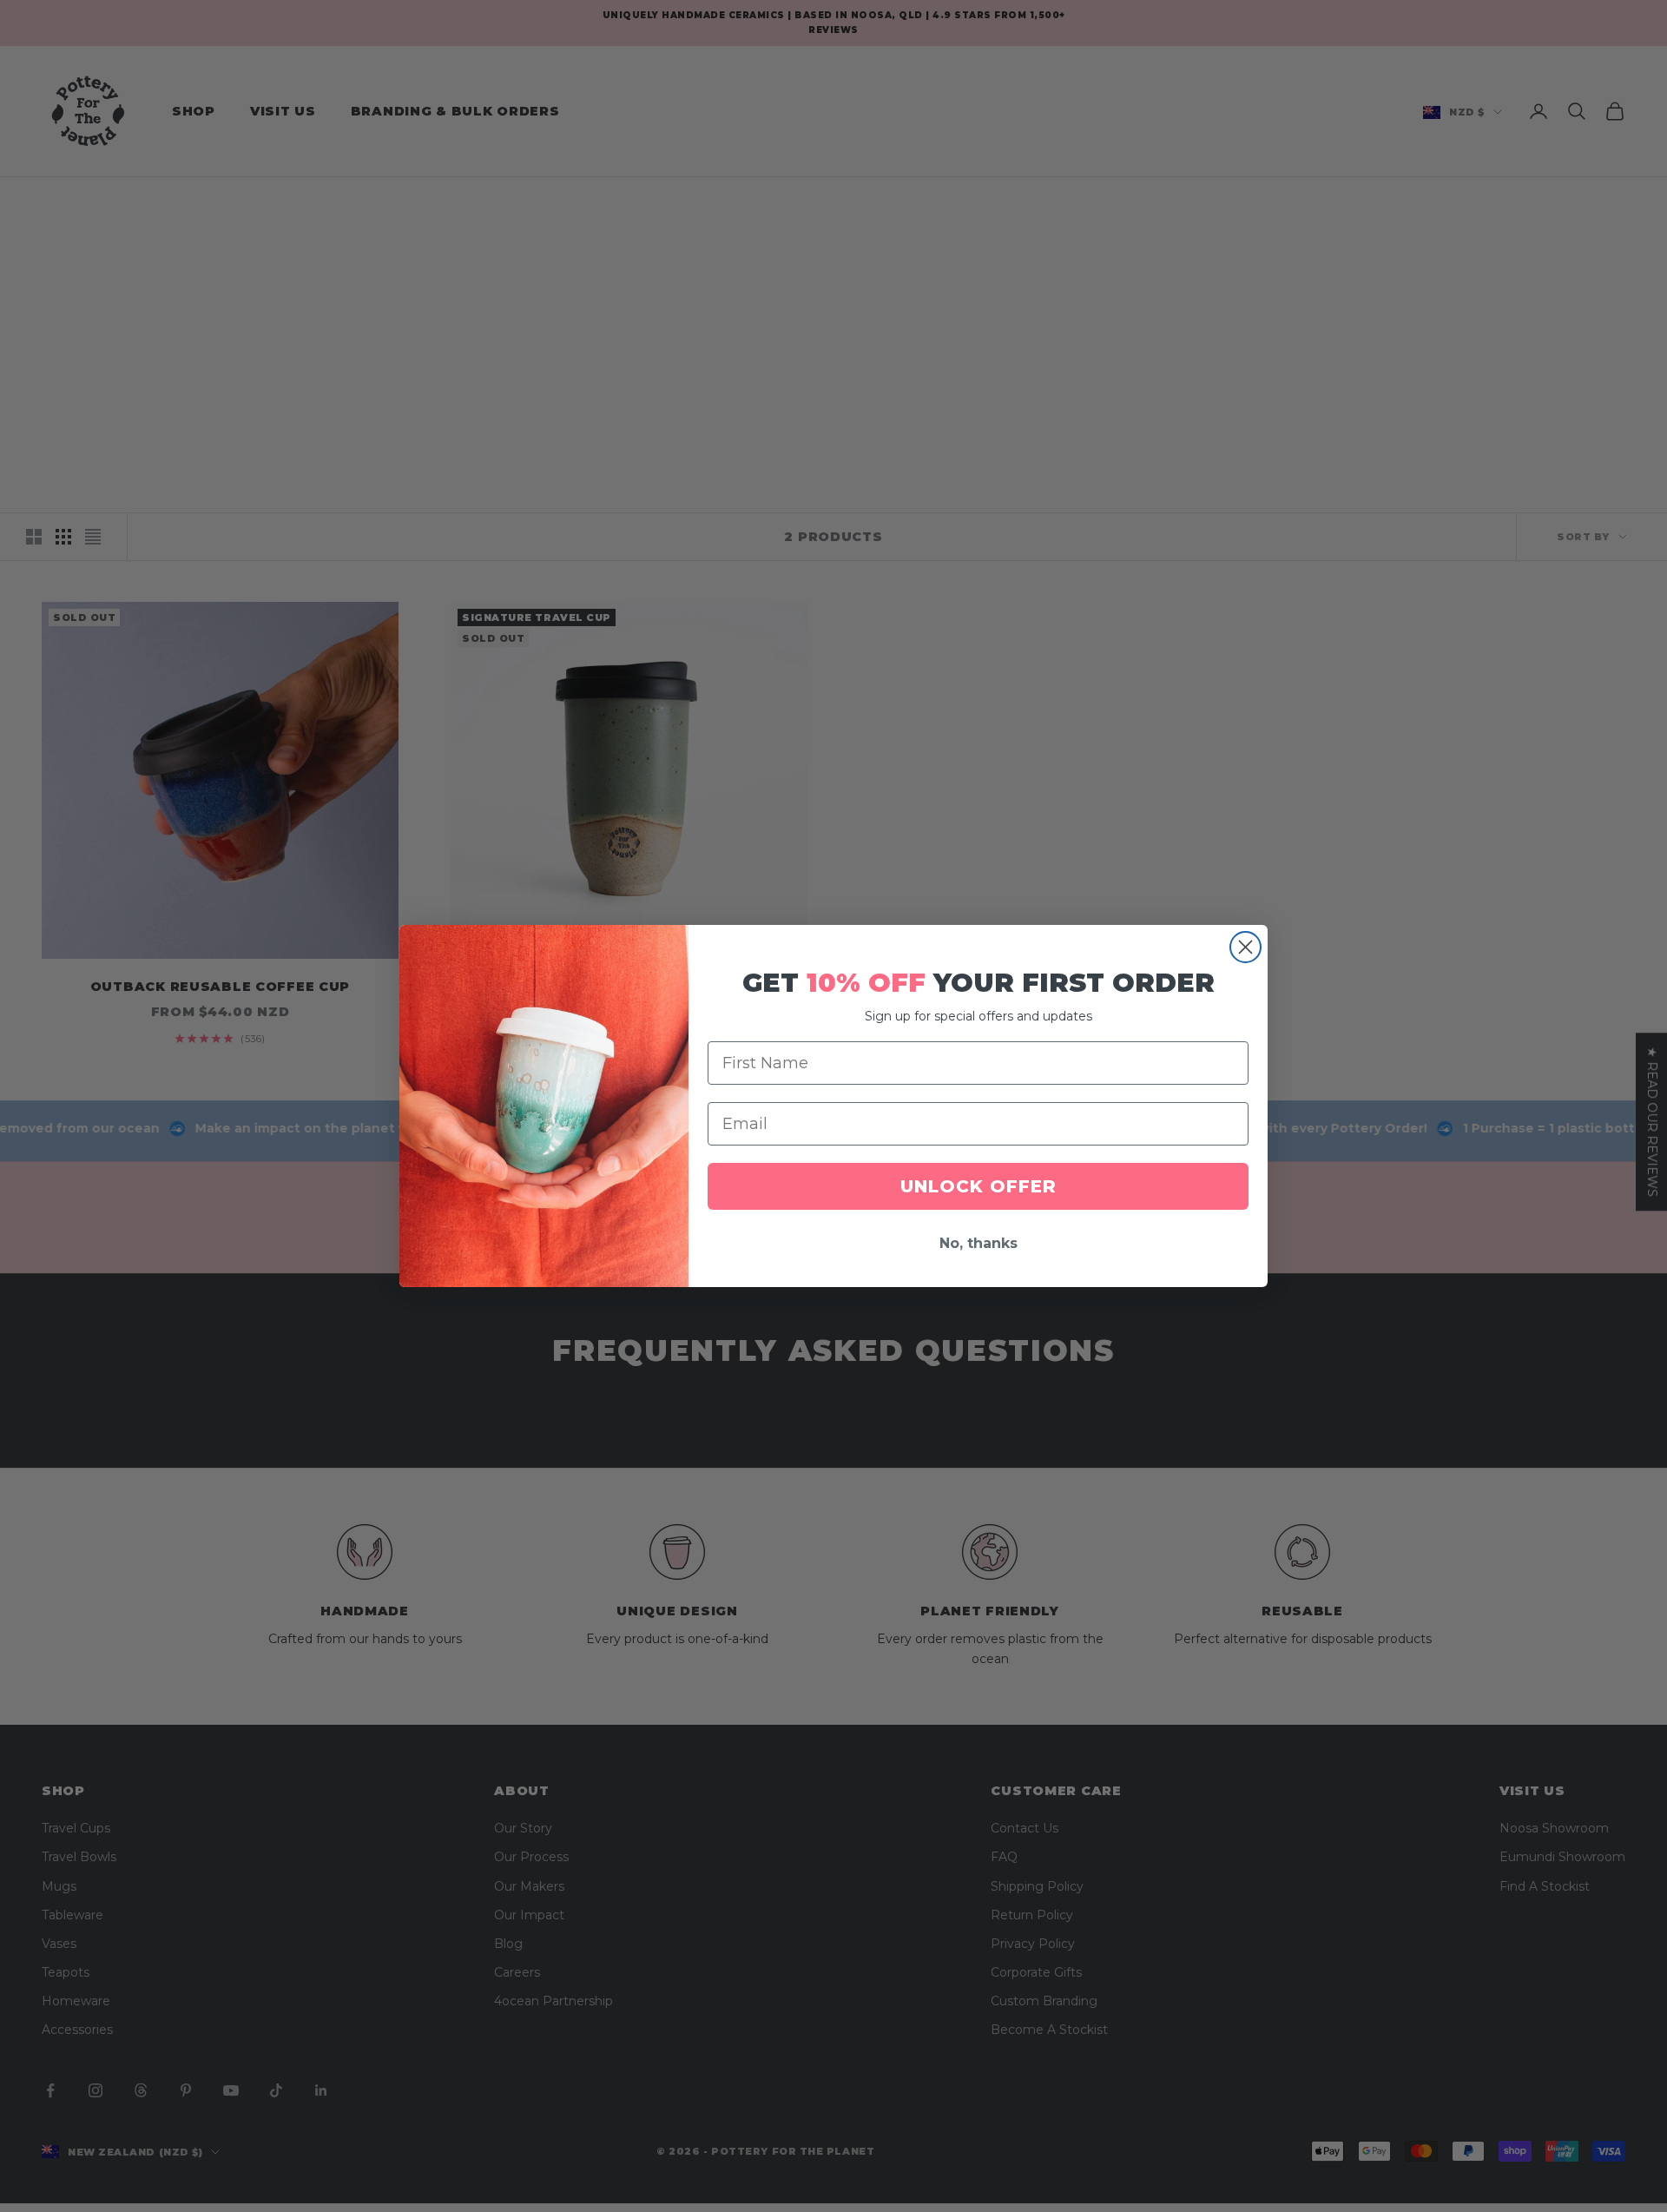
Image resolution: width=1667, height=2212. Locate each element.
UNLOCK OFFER (978, 1186)
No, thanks (978, 1243)
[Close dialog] (1245, 947)
